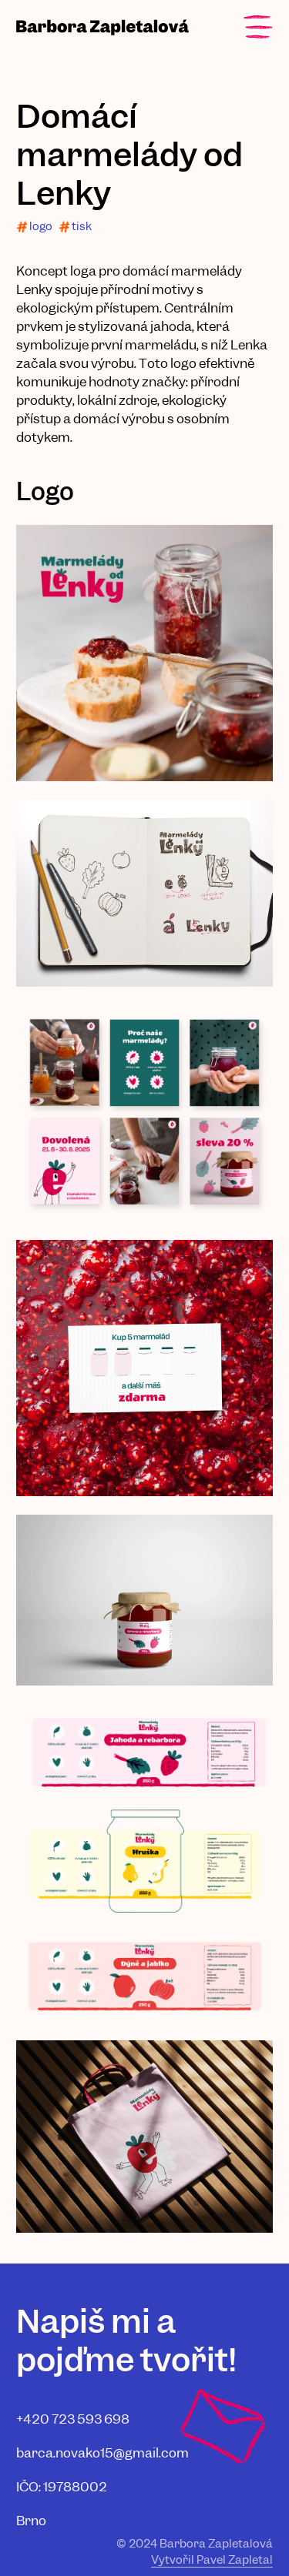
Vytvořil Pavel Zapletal (212, 2560)
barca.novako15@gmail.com (102, 2453)
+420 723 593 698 (73, 2419)
